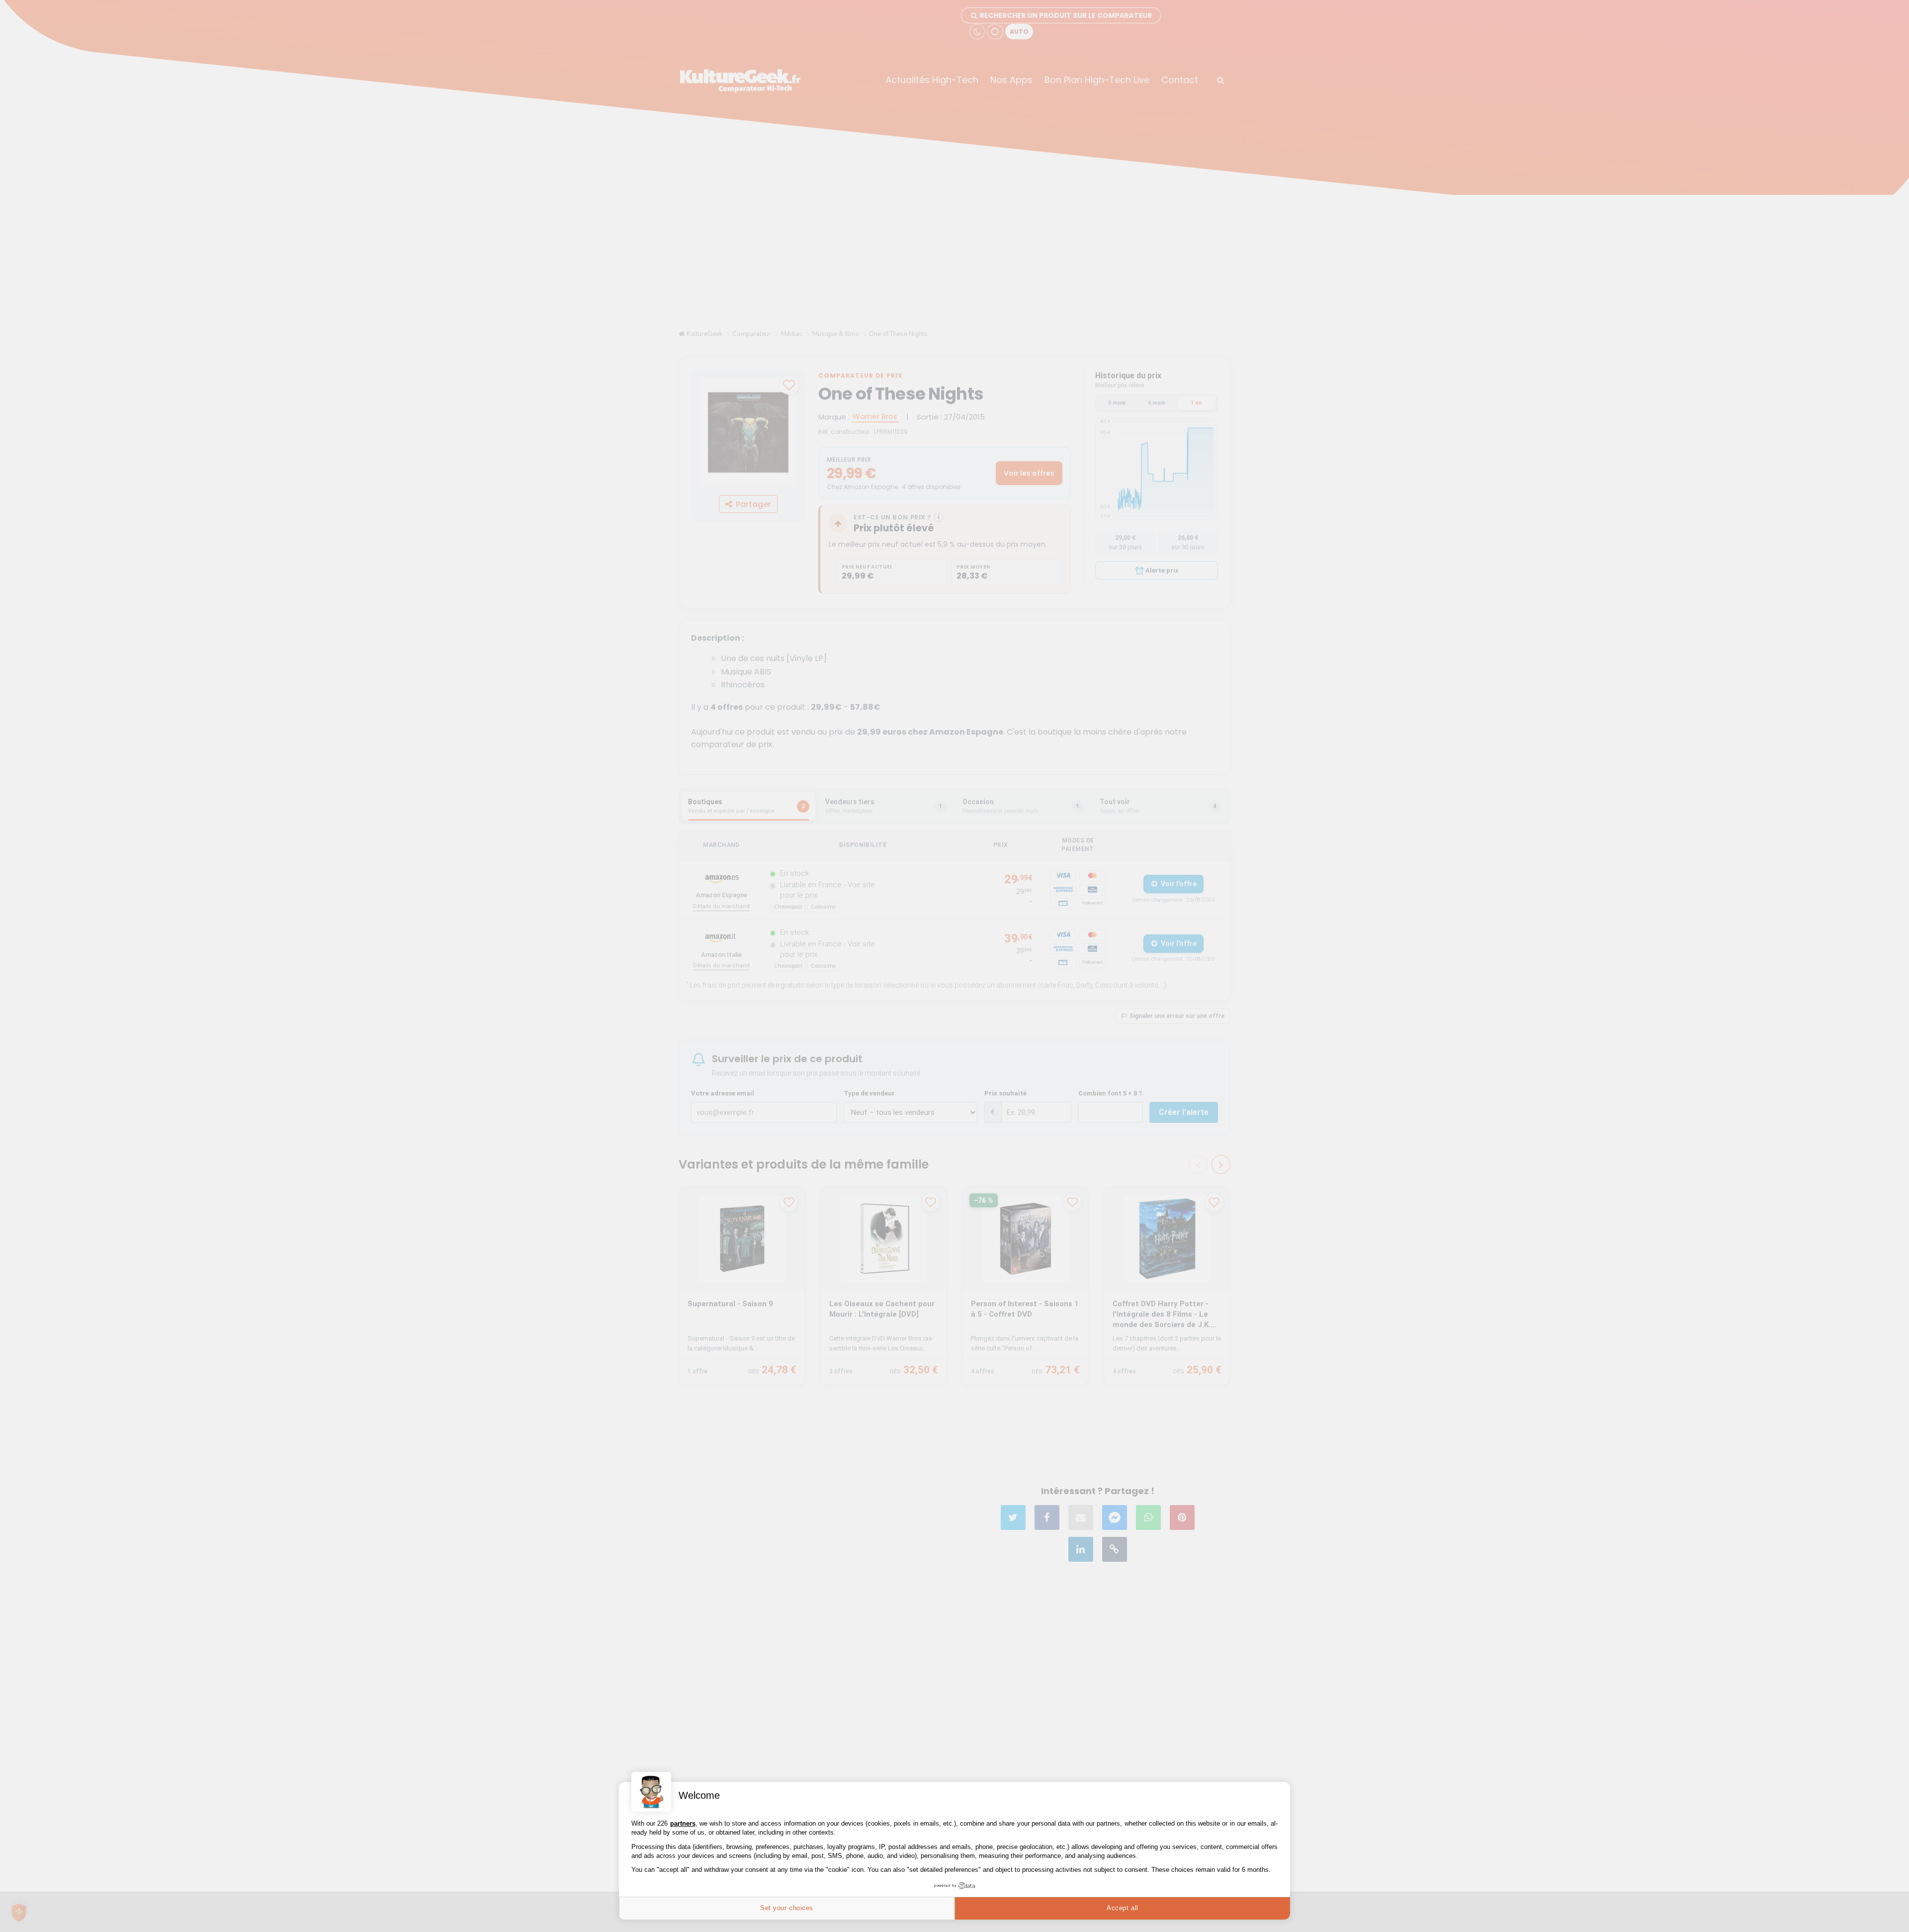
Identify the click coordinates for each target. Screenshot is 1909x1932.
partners (683, 1823)
